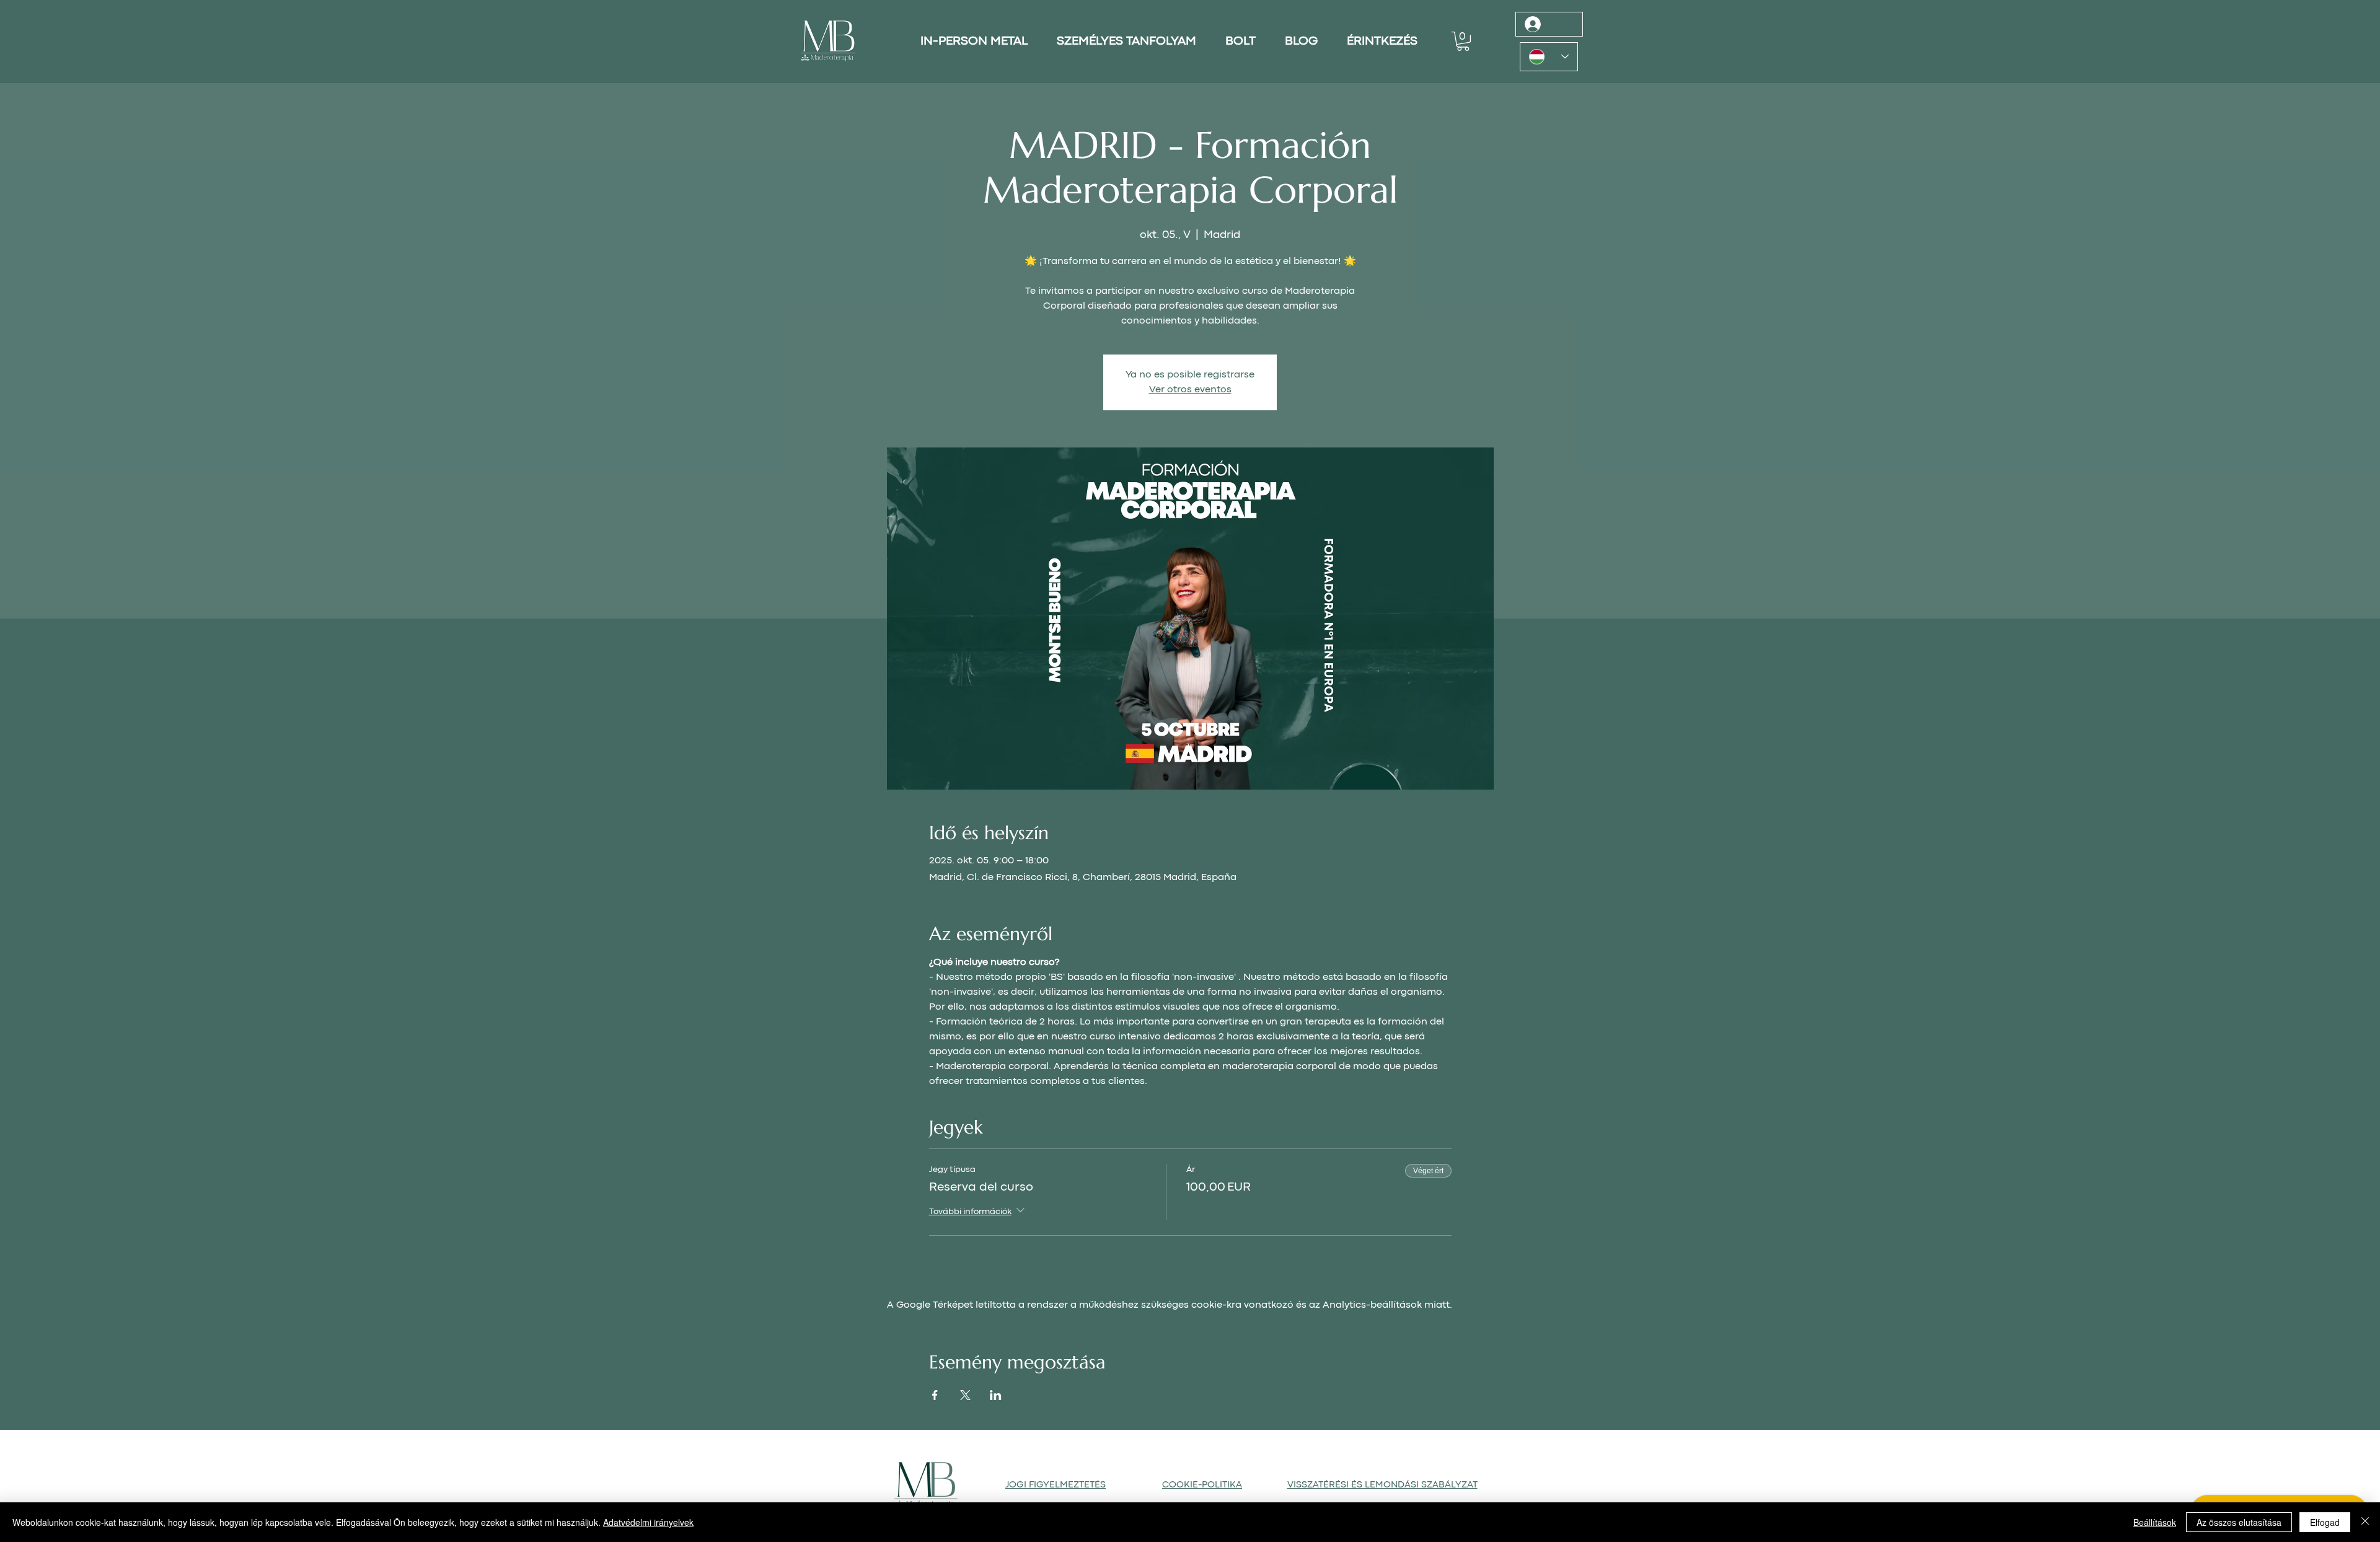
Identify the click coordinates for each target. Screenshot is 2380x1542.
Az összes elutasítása (2239, 1522)
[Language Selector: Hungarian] (1549, 57)
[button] (1463, 41)
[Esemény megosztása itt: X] (965, 1395)
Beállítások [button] (2155, 1522)
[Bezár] (2365, 1522)
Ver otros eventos (1190, 390)
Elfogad (2325, 1522)
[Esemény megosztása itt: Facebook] (935, 1395)
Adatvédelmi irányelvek (648, 1522)
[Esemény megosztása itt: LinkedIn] (996, 1395)
